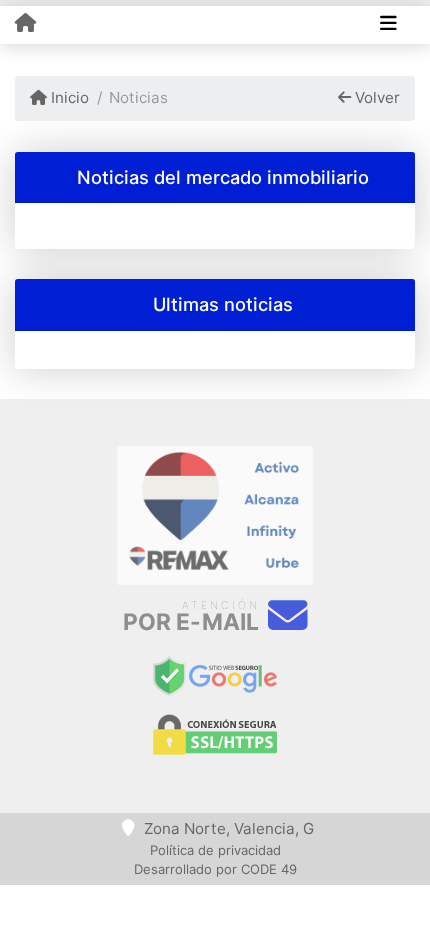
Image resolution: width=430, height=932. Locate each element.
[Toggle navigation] (388, 25)
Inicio (68, 97)
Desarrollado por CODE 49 (215, 869)
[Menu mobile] (25, 24)
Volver (375, 97)
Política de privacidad (215, 850)
